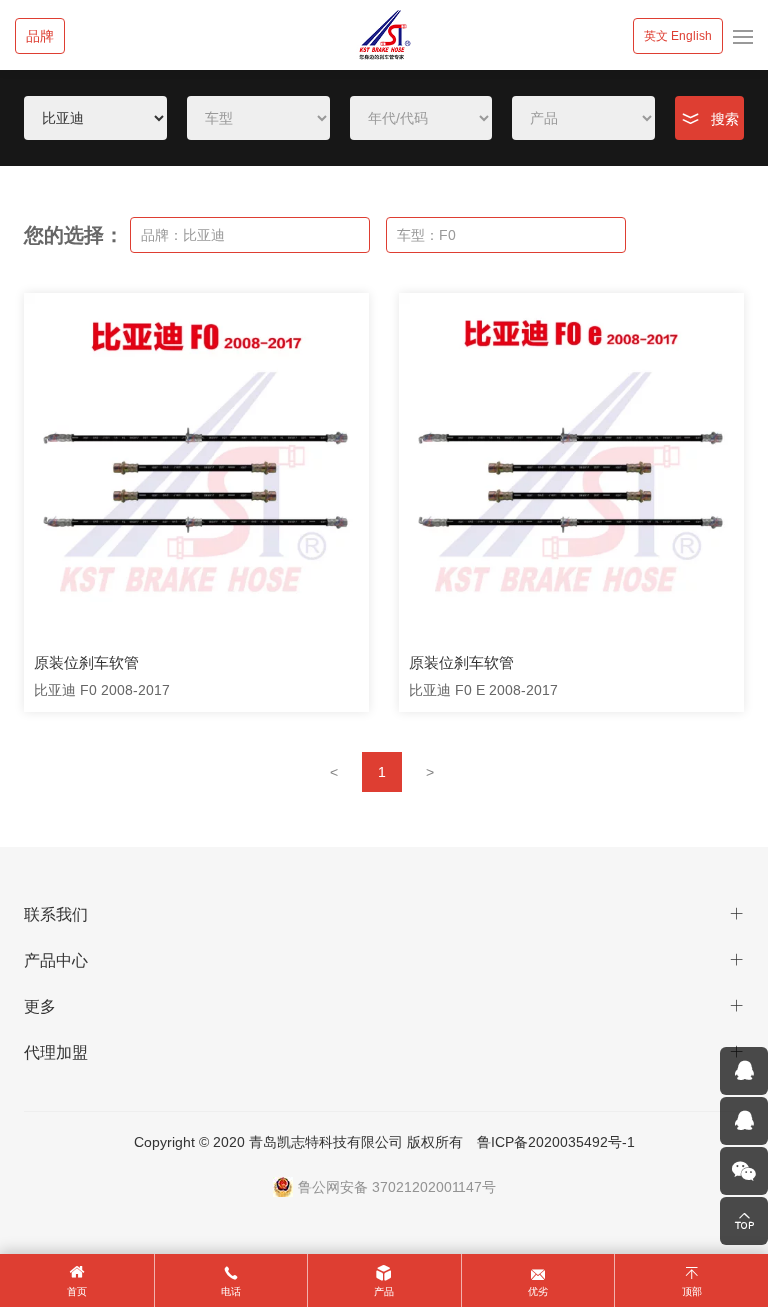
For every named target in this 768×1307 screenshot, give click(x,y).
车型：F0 (426, 235)
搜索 (725, 119)
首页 (77, 1291)
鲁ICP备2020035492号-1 (556, 1142)
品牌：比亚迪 (183, 235)
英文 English (678, 36)
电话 (231, 1291)
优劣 (538, 1291)
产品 (384, 1291)
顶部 (692, 1291)
